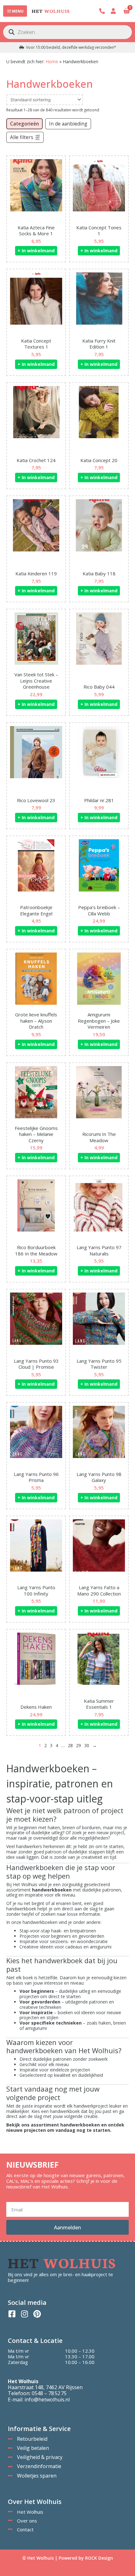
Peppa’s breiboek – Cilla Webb (99, 910)
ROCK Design (99, 2558)
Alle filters (22, 137)
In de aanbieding (68, 124)
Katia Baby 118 (99, 573)
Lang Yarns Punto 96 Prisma (36, 1477)
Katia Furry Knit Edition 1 (99, 344)
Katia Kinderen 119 (36, 573)
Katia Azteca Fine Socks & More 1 (36, 231)
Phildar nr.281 (99, 800)
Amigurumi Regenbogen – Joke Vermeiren (99, 1021)
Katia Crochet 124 (36, 460)
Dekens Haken (36, 1707)
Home (52, 61)
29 (78, 1745)
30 (87, 1745)
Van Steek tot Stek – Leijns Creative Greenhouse (36, 681)
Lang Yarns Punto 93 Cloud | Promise (36, 1364)
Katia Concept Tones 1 (99, 231)
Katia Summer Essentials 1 (99, 1704)
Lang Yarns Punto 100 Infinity (36, 1590)
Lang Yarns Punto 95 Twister (99, 1364)
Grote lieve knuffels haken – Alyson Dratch (36, 1021)
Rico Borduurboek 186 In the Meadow (36, 1250)
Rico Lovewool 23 (36, 800)
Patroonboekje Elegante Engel (36, 910)
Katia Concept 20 (99, 460)
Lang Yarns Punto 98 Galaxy (99, 1477)
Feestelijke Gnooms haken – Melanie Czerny (36, 1134)
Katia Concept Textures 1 (36, 344)
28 (70, 1745)
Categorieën (24, 124)
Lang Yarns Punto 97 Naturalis (99, 1250)
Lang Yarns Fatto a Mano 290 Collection (99, 1590)
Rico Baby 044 (99, 687)
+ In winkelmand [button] (36, 251)
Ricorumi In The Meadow (99, 1137)
